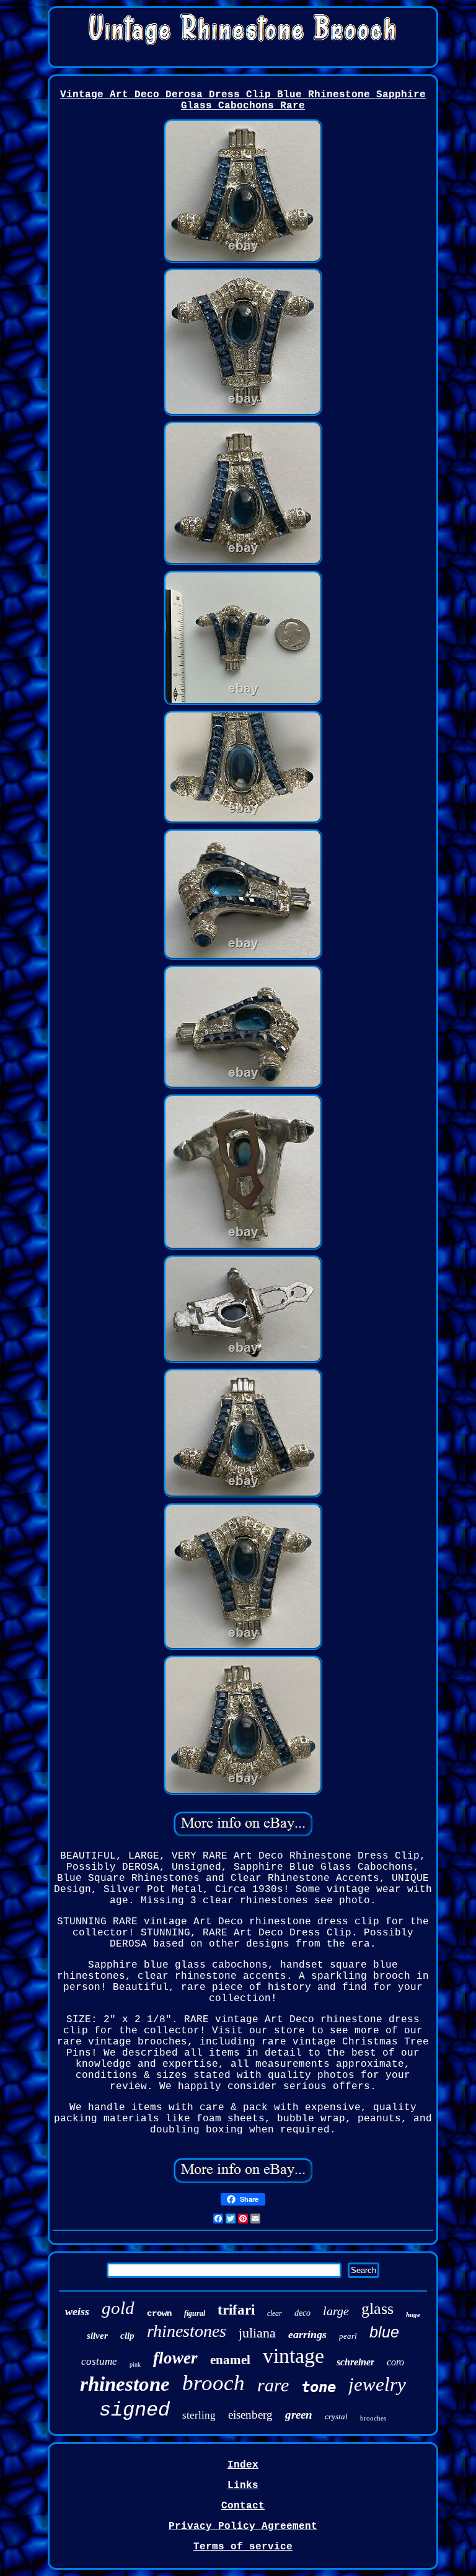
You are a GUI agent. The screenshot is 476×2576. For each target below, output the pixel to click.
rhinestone (125, 2384)
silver (97, 2336)
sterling (199, 2415)
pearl (348, 2336)
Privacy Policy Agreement (243, 2526)
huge (413, 2315)
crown (159, 2313)
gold (118, 2308)
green (299, 2415)
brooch (214, 2383)
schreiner (355, 2362)
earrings (307, 2334)
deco (302, 2313)
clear (275, 2313)
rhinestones (187, 2331)
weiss (77, 2311)
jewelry (377, 2384)
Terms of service (243, 2547)
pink (135, 2364)
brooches (373, 2418)
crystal (336, 2416)
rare (273, 2385)
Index (243, 2465)
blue (384, 2332)
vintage (293, 2356)
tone (319, 2387)
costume (99, 2361)
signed (134, 2410)
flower (175, 2358)
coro (395, 2362)
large (336, 2311)
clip (127, 2336)
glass (377, 2309)
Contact (243, 2506)
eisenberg (250, 2415)
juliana (257, 2333)
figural (195, 2313)
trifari (236, 2310)
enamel (230, 2360)
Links (243, 2486)
